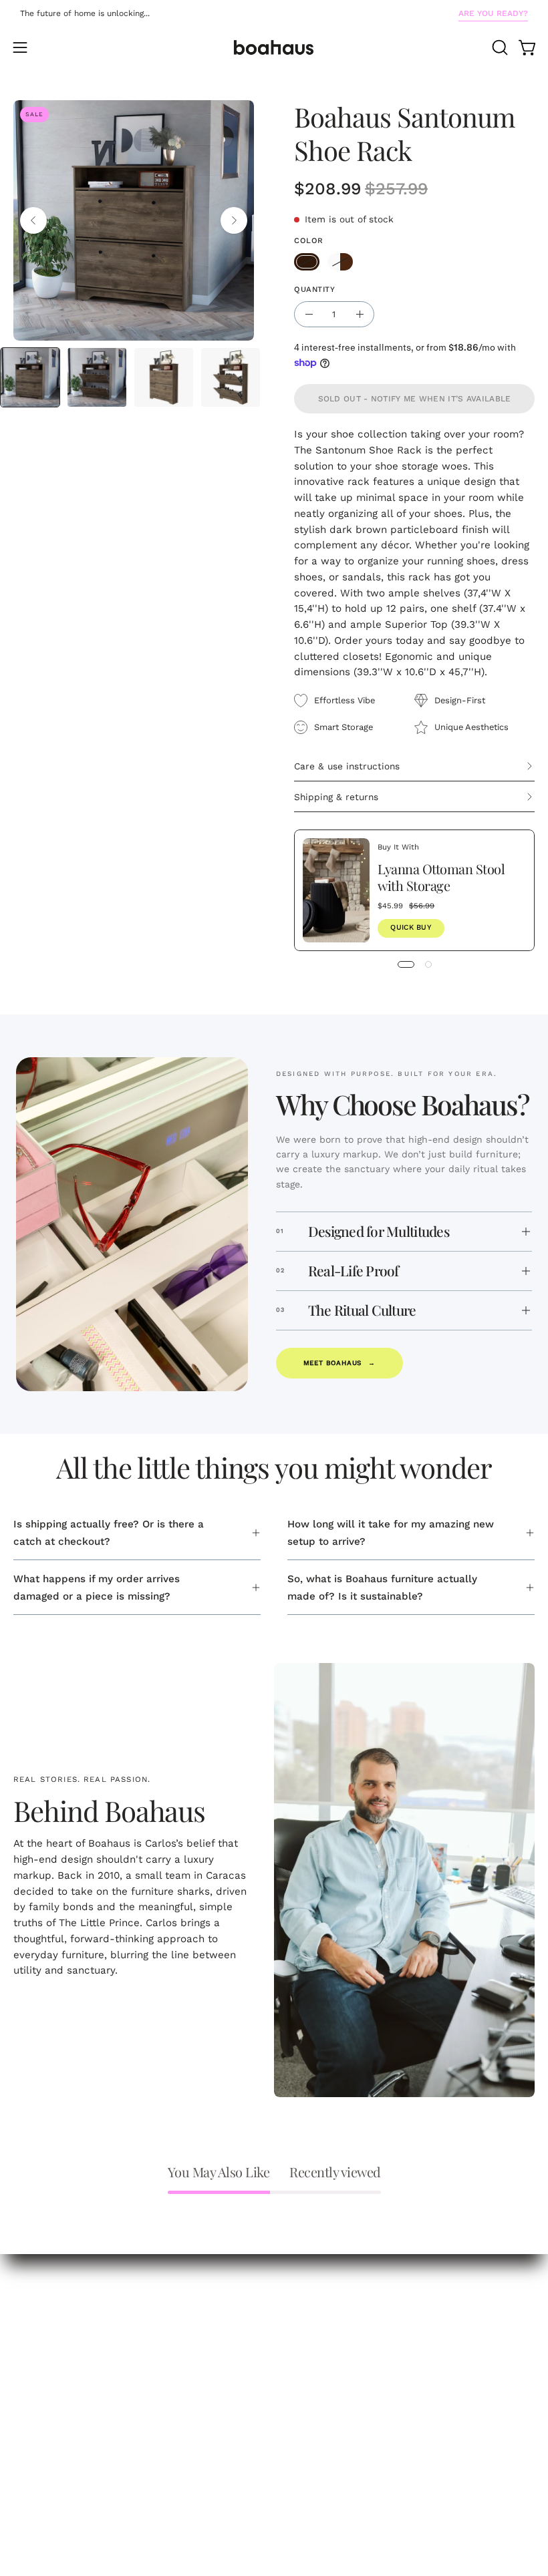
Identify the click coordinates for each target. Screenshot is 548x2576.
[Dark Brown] (307, 262)
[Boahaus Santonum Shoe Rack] (30, 377)
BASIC (28, 2326)
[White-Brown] (340, 262)
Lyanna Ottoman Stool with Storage (441, 876)
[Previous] (33, 220)
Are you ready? (493, 13)
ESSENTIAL (41, 2305)
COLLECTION (45, 2283)
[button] (499, 47)
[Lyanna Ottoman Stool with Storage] (336, 890)
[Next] (234, 220)
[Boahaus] (274, 47)
